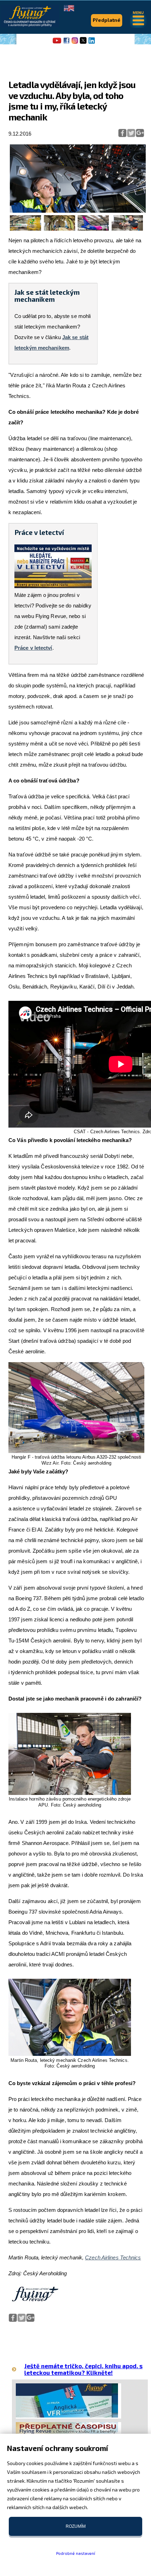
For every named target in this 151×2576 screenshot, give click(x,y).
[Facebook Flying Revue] (66, 43)
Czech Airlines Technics (113, 2257)
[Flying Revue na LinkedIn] (92, 43)
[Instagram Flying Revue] (75, 43)
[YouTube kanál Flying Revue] (56, 43)
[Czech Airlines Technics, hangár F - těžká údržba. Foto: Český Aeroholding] (25, 229)
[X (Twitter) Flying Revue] (83, 43)
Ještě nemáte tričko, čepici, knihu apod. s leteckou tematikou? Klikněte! (83, 2369)
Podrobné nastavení (76, 2553)
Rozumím (76, 2526)
